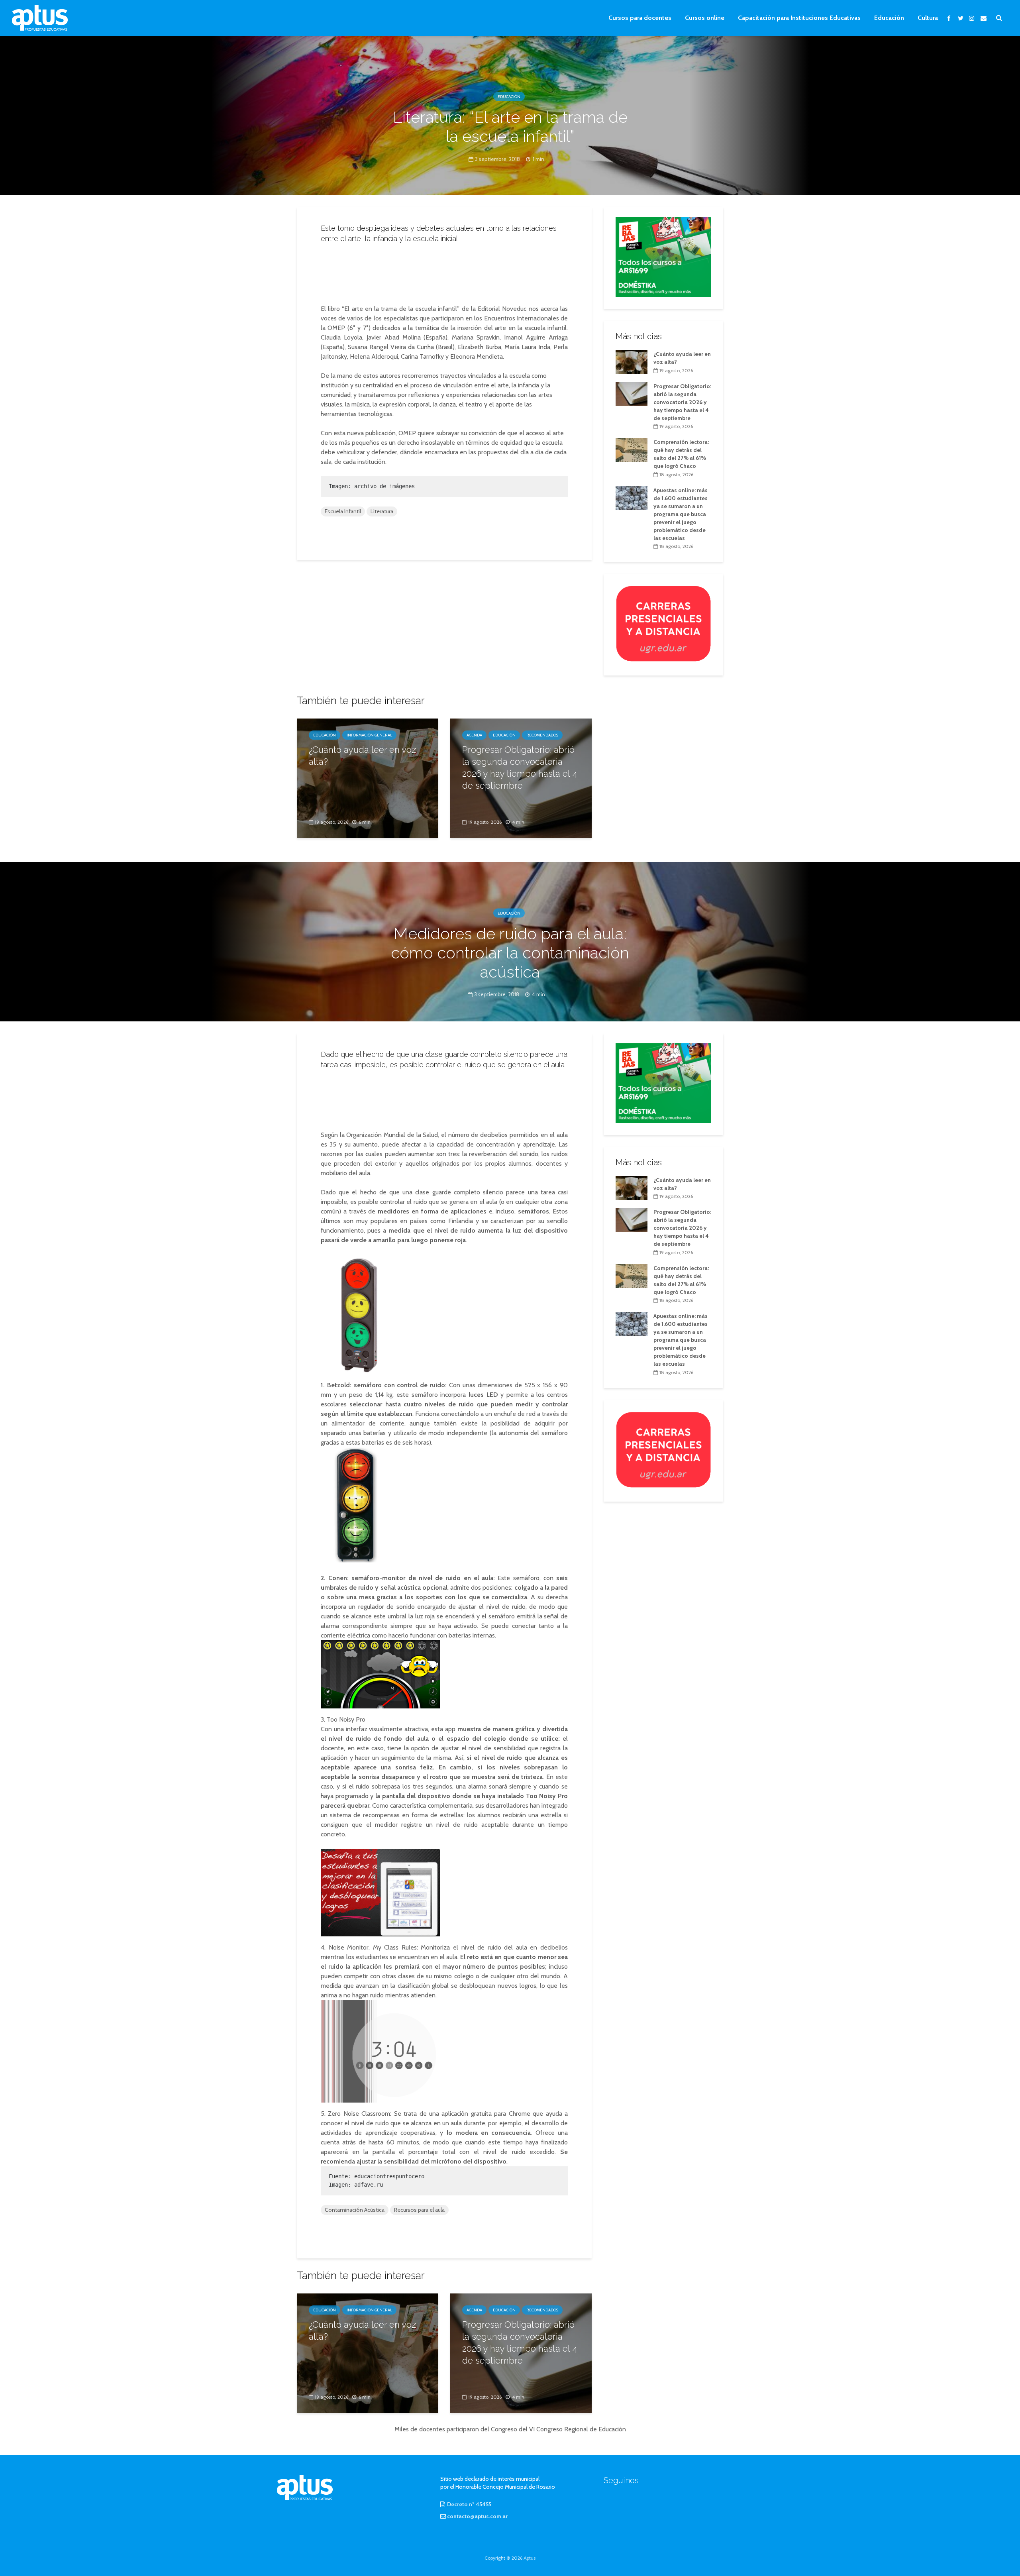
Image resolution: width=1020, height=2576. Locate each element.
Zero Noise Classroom (359, 2114)
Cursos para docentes (640, 18)
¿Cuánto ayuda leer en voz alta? (362, 756)
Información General (369, 735)
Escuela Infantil (343, 511)
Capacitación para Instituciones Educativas (799, 18)
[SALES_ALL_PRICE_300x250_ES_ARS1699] (663, 256)
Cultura (928, 18)
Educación (889, 18)
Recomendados (542, 735)
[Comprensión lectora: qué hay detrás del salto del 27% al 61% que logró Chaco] (632, 450)
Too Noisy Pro (346, 1719)
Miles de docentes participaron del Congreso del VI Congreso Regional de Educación (510, 2429)
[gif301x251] (663, 623)
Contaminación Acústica (355, 2210)
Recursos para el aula (419, 2210)
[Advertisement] (444, 271)
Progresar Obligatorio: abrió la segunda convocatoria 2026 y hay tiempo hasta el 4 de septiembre (520, 768)
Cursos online (705, 18)
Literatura (382, 511)
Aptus (530, 2558)
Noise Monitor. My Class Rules (373, 1947)
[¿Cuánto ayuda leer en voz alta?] (368, 778)
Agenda (474, 735)
